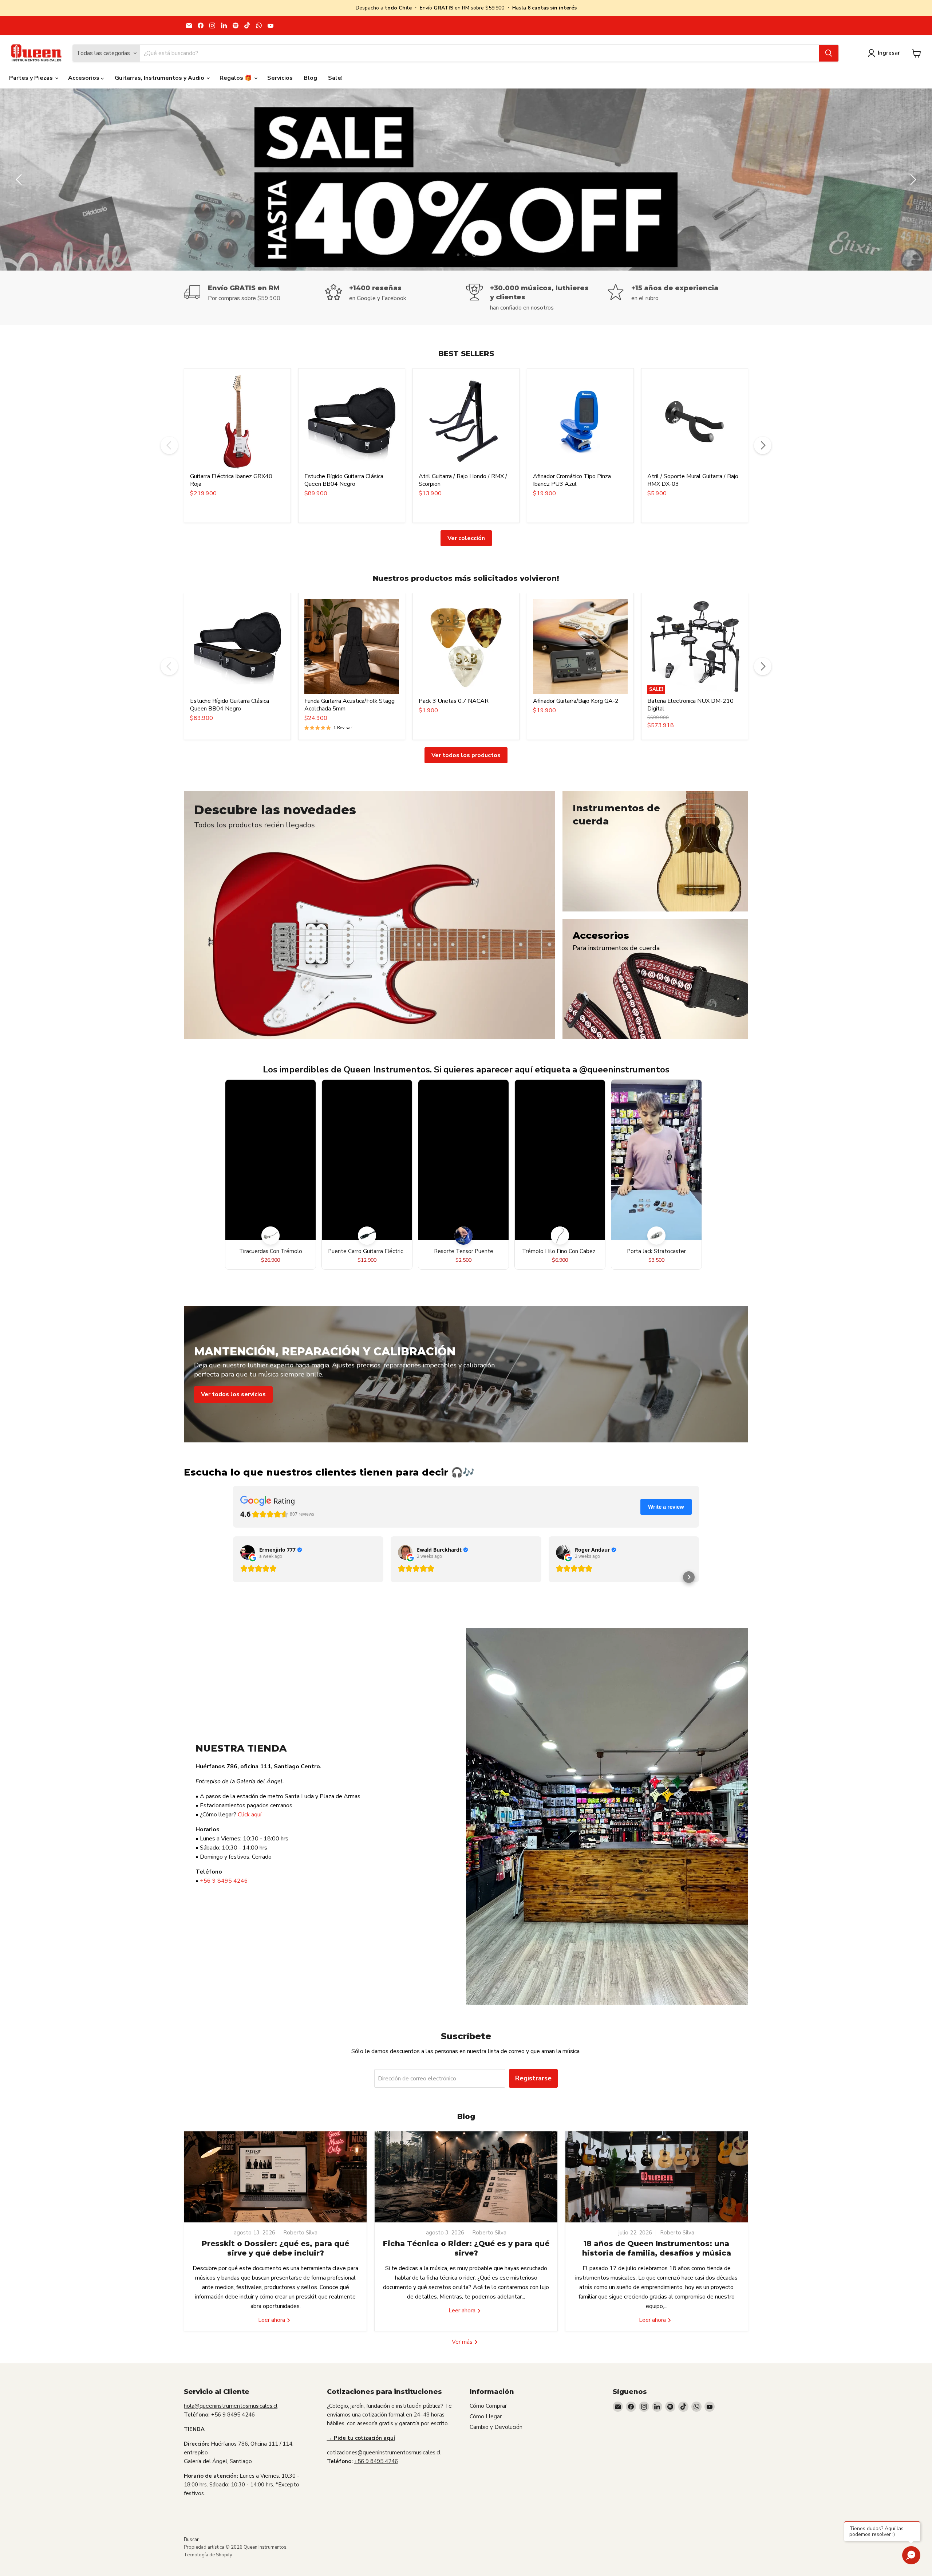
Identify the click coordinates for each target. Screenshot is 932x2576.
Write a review (666, 1507)
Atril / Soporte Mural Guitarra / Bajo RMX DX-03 (693, 480)
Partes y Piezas (32, 78)
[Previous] (169, 445)
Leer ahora (272, 2320)
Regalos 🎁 (236, 78)
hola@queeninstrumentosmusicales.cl (231, 2406)
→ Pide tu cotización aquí (361, 2438)
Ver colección (466, 538)
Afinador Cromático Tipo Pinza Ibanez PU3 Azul (572, 480)
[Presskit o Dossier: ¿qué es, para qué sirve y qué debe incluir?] (275, 2177)
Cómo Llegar (486, 2417)
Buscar (191, 2540)
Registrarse (533, 2078)
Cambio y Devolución (496, 2427)
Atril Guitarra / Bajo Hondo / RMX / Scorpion (463, 480)
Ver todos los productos (466, 755)
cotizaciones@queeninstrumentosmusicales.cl (384, 2453)
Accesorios (84, 78)
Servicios (280, 78)
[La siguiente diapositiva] (912, 180)
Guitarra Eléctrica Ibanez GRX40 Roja (231, 480)
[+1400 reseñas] (396, 298)
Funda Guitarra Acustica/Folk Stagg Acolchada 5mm (349, 705)
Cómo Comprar (488, 2406)
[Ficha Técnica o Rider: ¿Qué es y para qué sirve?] (466, 2177)
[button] (689, 1577)
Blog (310, 78)
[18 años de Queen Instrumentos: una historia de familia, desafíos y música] (657, 2177)
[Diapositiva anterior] (20, 180)
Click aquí (250, 1815)
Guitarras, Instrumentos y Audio (160, 78)
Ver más (463, 2342)
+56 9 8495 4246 (224, 1881)
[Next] (763, 445)
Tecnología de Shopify (208, 2555)
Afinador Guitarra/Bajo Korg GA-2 (576, 701)
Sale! (335, 78)
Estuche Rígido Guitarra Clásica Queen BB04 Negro (344, 480)
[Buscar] (829, 53)
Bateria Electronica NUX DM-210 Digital (690, 705)
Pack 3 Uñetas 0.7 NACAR (454, 701)
